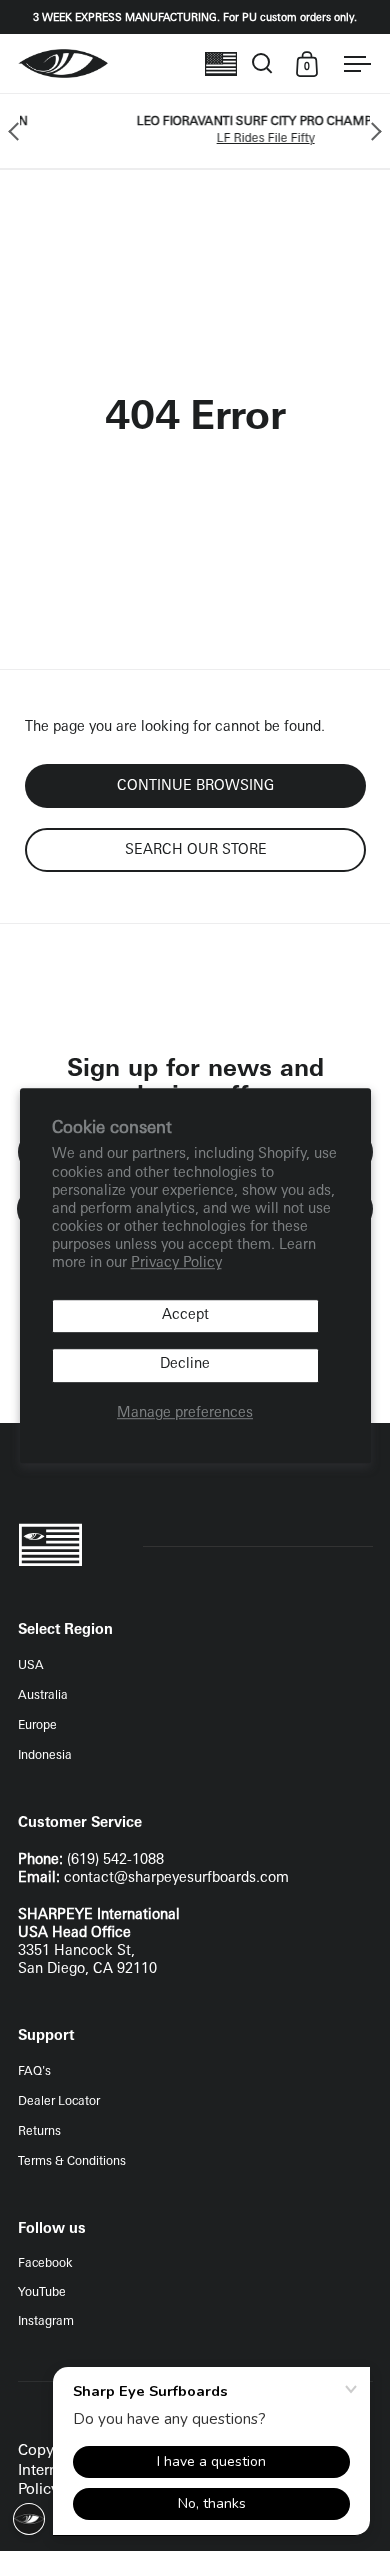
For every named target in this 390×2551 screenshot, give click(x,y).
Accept (185, 1315)
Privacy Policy (176, 1264)
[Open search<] (262, 63)
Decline (185, 1365)
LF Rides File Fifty (227, 139)
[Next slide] (372, 131)
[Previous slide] (17, 131)
